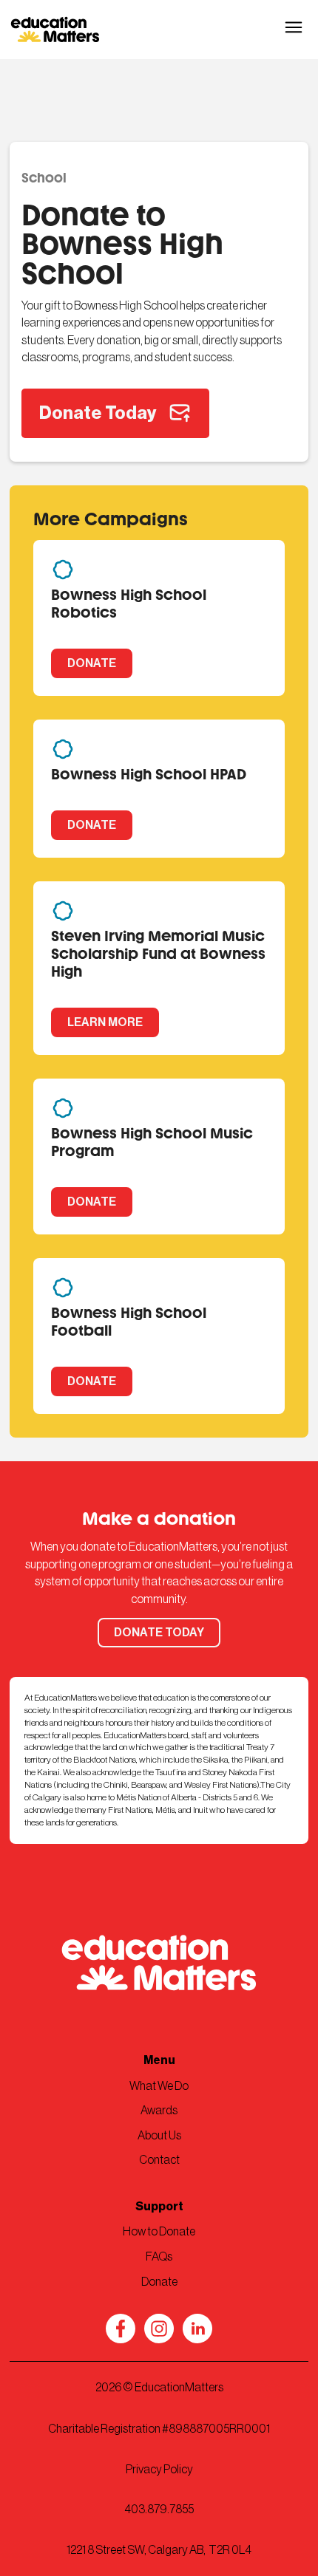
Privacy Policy (159, 2470)
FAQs (159, 2257)
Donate (159, 2282)
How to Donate (159, 2232)
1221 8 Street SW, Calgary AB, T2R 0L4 (159, 2550)
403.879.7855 (159, 2510)
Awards (159, 2111)
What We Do (159, 2086)
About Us (159, 2136)
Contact (159, 2160)
